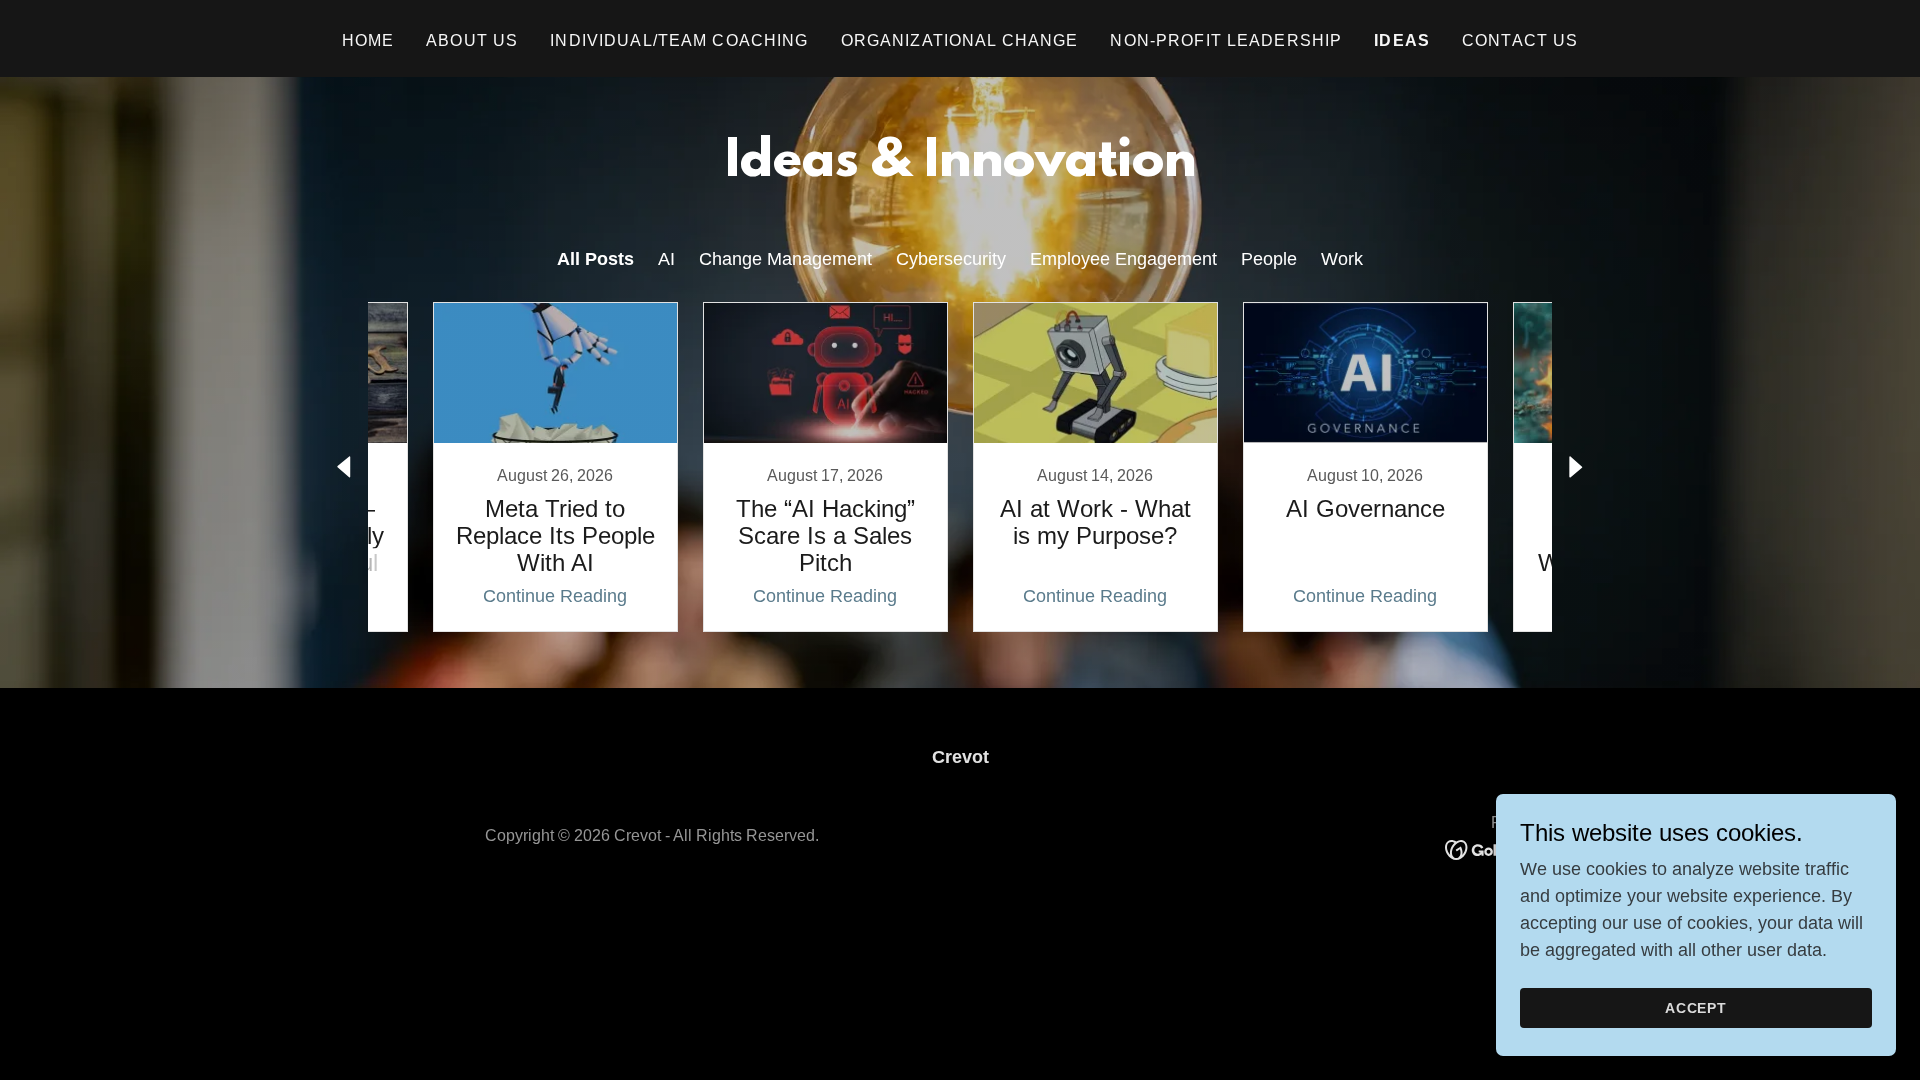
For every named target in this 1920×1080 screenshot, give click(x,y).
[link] (555, 467)
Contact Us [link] (1520, 40)
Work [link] (1342, 259)
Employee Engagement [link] (1123, 259)
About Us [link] (472, 40)
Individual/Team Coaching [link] (679, 40)
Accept (1696, 1008)
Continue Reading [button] (555, 596)
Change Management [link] (785, 259)
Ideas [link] (1402, 40)
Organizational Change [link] (960, 40)
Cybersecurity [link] (951, 259)
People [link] (1269, 259)
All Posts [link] (595, 259)
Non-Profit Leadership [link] (1226, 40)
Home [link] (368, 40)
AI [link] (666, 259)
